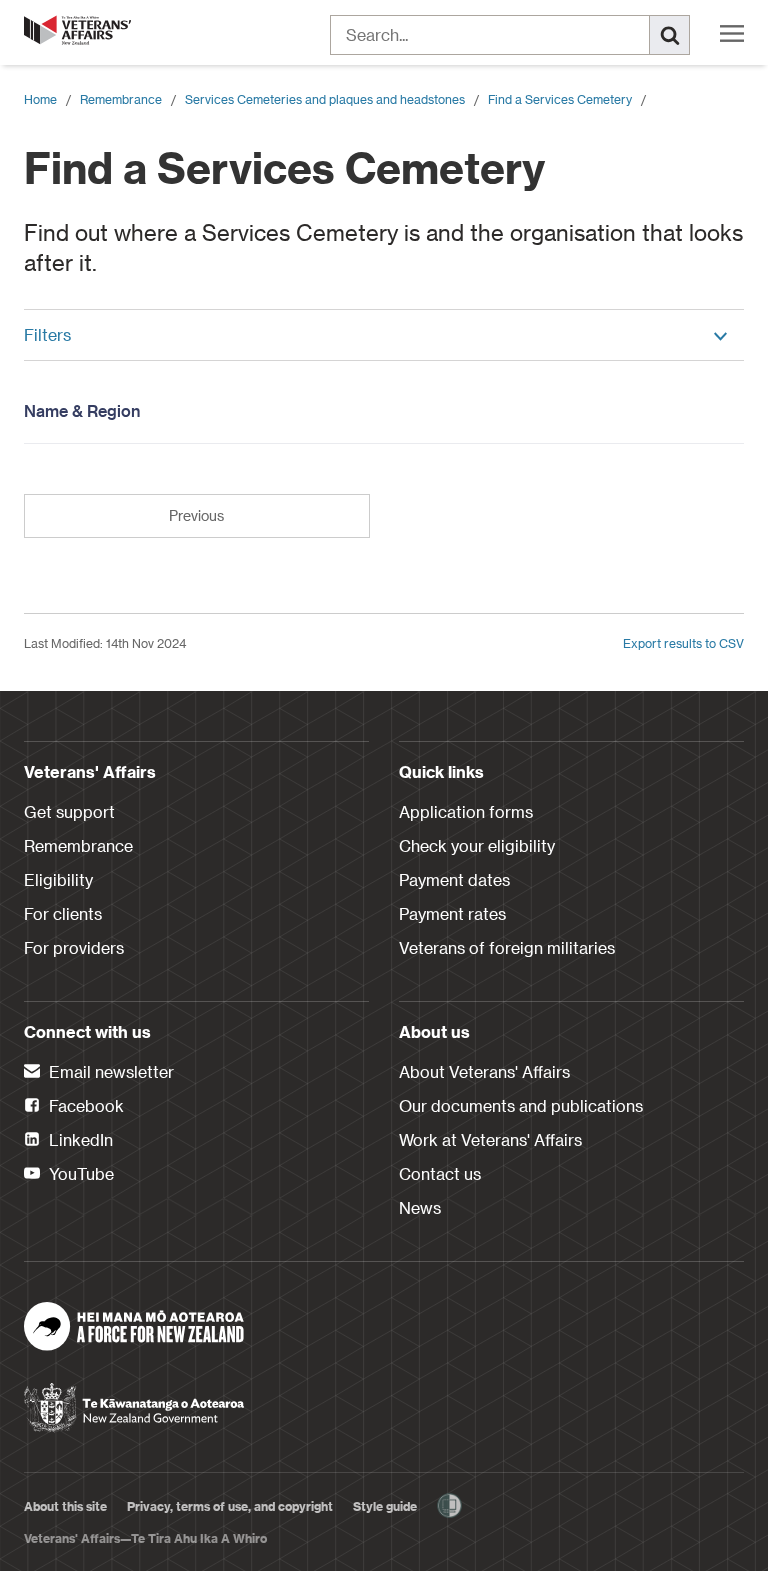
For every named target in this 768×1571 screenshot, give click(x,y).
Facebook (84, 1105)
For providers (74, 947)
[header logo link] (79, 30)
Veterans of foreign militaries (507, 947)
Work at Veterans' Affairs (490, 1139)
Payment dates (454, 879)
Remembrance (121, 99)
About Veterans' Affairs (484, 1071)
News (420, 1207)
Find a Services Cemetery (560, 99)
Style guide (385, 1506)
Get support (69, 811)
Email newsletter (109, 1071)
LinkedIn (79, 1139)
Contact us (440, 1173)
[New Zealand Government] (134, 1401)
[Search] (670, 35)
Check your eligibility (477, 845)
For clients (63, 913)
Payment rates (452, 913)
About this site (65, 1506)
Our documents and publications (521, 1105)
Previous (196, 515)
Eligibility (58, 879)
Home (40, 99)
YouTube (79, 1173)
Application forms (466, 811)
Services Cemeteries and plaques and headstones (325, 99)
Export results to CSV (683, 643)
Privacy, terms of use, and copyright (230, 1506)
